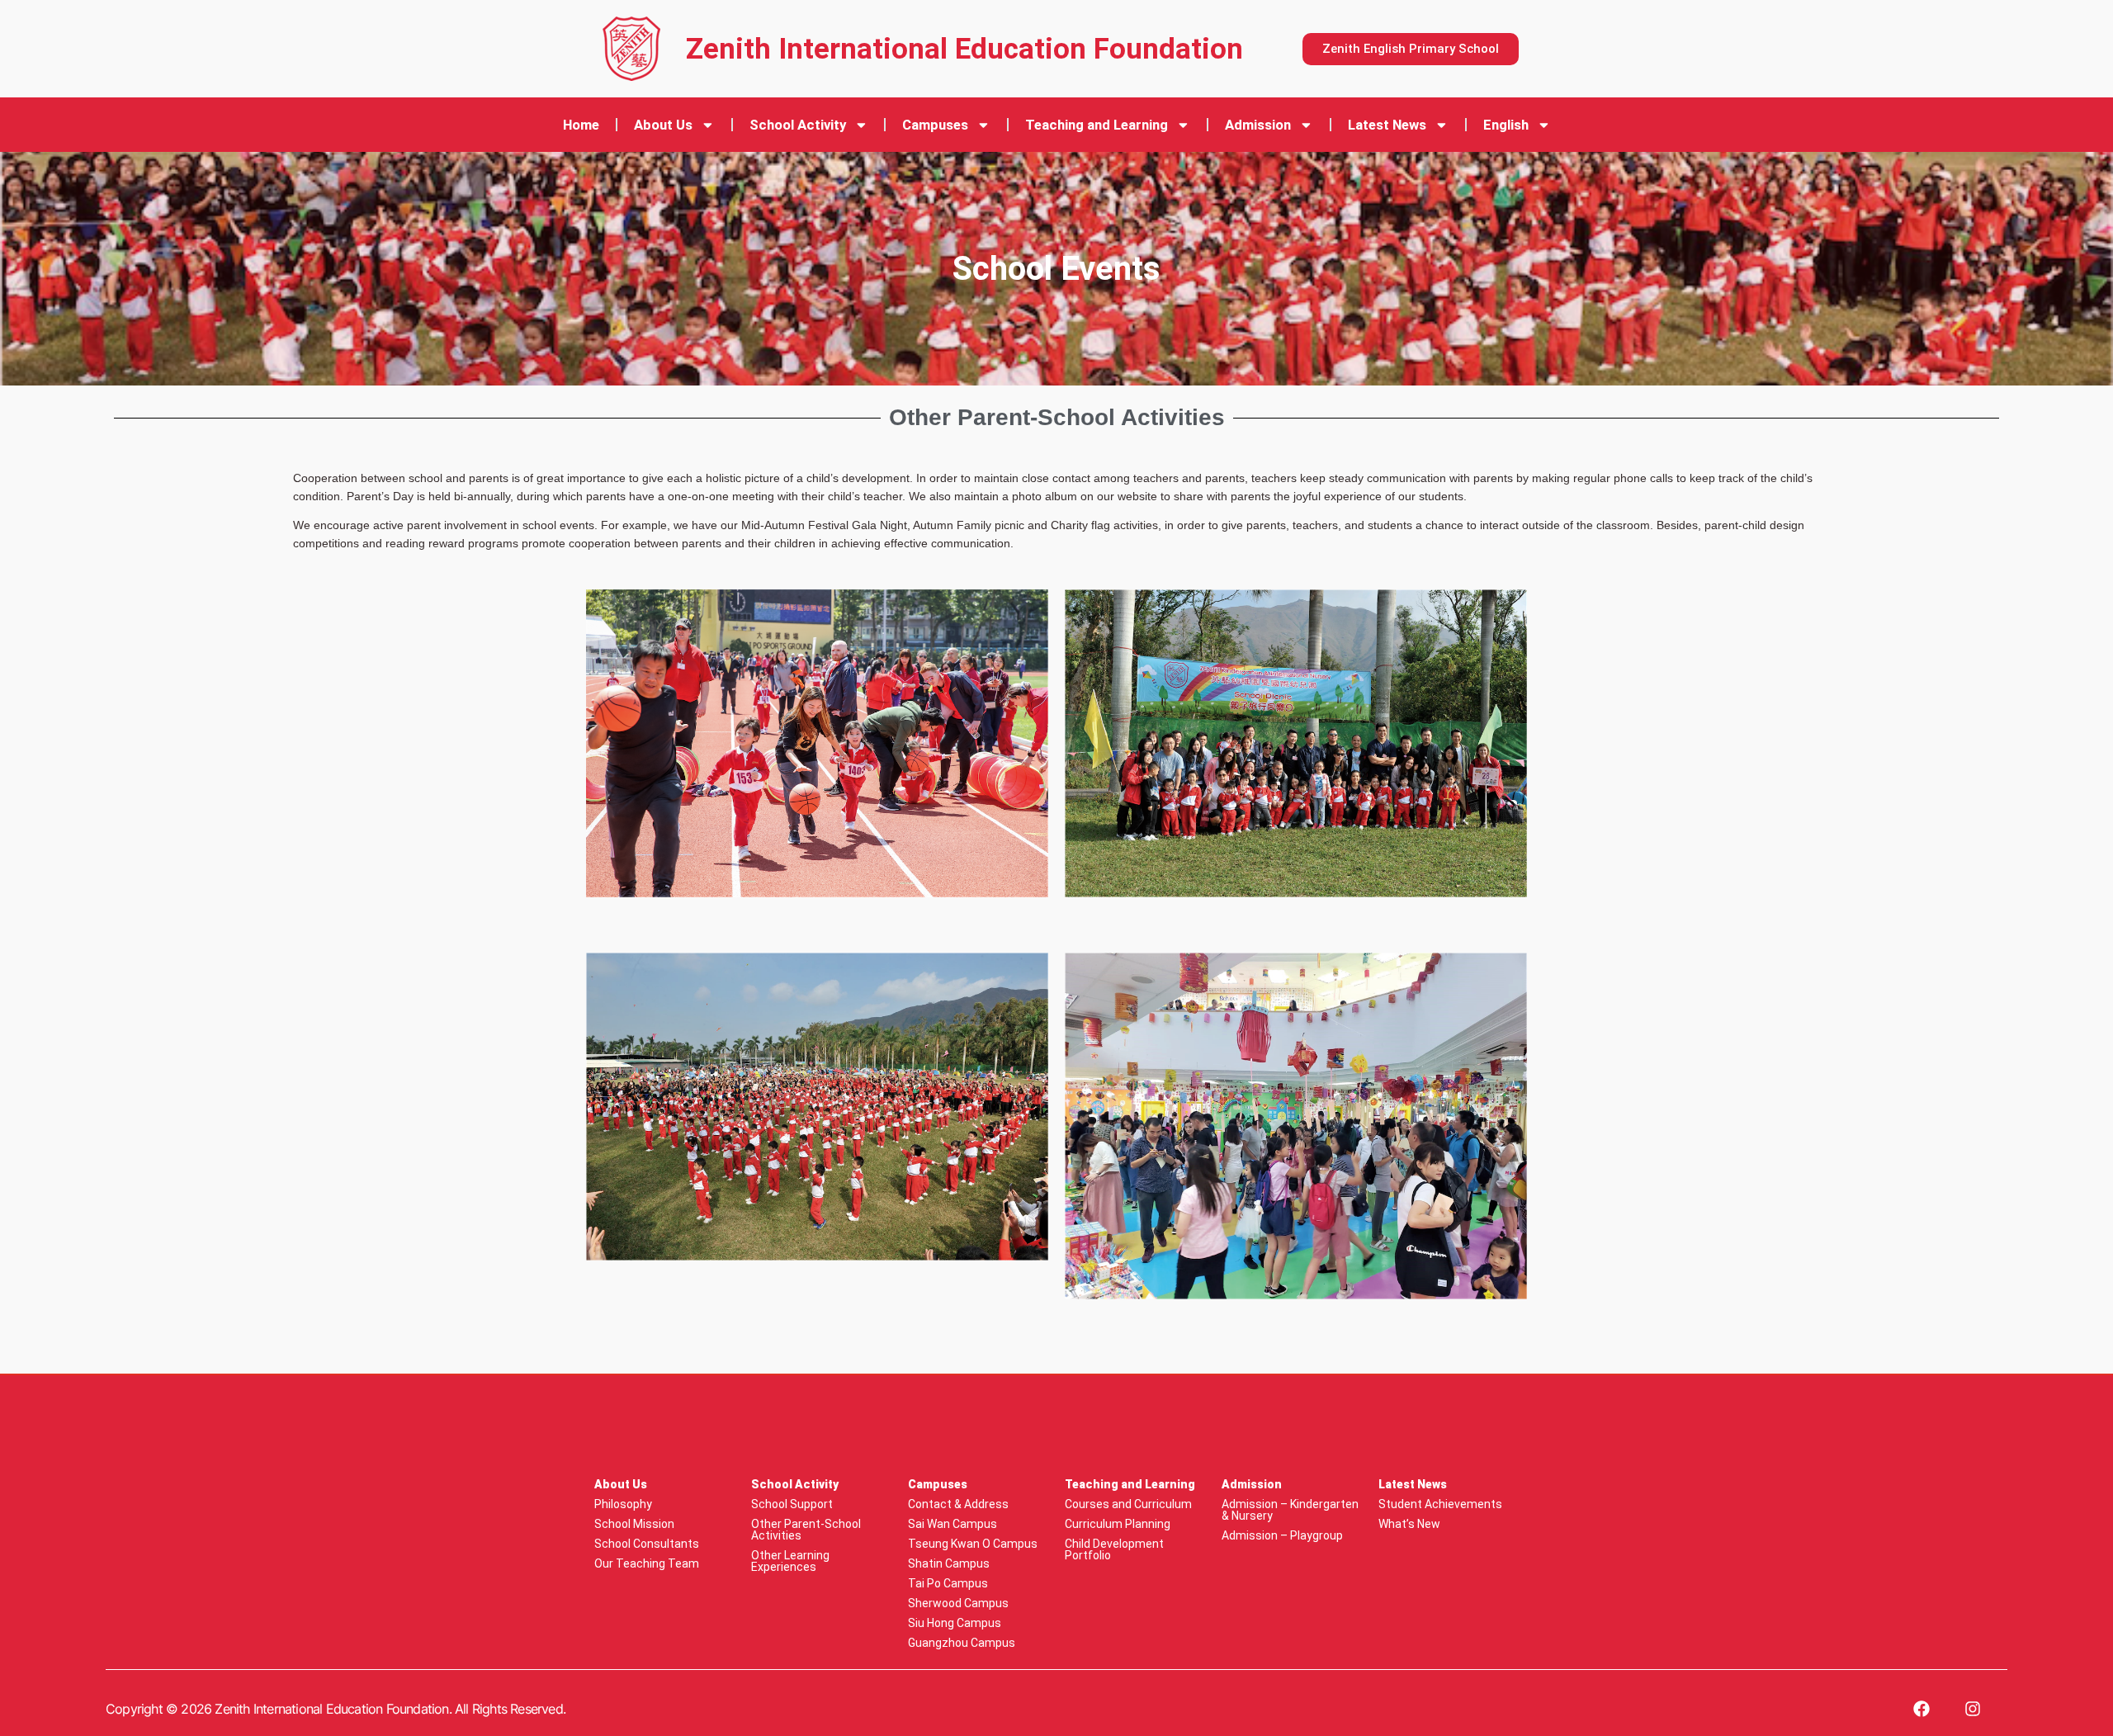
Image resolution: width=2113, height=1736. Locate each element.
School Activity (798, 125)
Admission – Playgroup (1282, 1535)
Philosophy (623, 1504)
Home (581, 125)
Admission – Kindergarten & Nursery (1290, 1510)
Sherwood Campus (958, 1603)
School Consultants (647, 1544)
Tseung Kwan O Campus (973, 1544)
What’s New (1409, 1524)
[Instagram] (1973, 1709)
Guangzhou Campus (962, 1643)
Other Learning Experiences (790, 1561)
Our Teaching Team (647, 1563)
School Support (792, 1504)
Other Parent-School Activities (806, 1530)
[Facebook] (1922, 1709)
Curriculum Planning (1118, 1524)
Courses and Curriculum (1128, 1504)
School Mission (634, 1524)
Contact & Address (958, 1504)
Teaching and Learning (1097, 125)
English (1506, 125)
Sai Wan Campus (953, 1524)
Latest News (1387, 125)
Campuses (935, 125)
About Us (663, 125)
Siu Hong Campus (955, 1623)
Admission (1258, 125)
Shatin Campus (949, 1563)
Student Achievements (1440, 1504)
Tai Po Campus (948, 1583)
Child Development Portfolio (1114, 1549)
